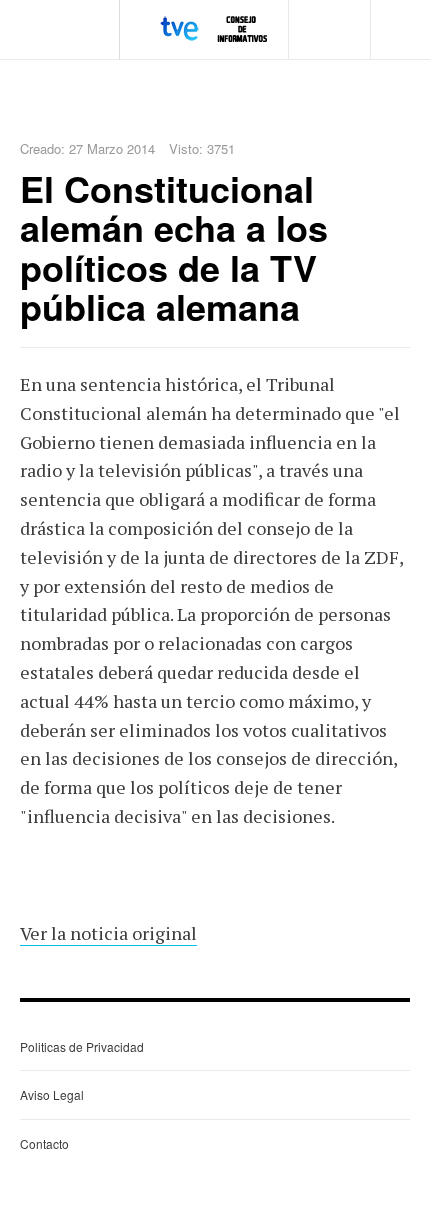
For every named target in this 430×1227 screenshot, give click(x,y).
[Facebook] (334, 10)
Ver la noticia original (108, 933)
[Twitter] (349, 10)
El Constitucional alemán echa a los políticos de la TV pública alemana (174, 247)
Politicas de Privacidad (82, 1046)
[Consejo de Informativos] (215, 29)
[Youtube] (364, 10)
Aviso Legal (52, 1094)
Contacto (44, 1143)
